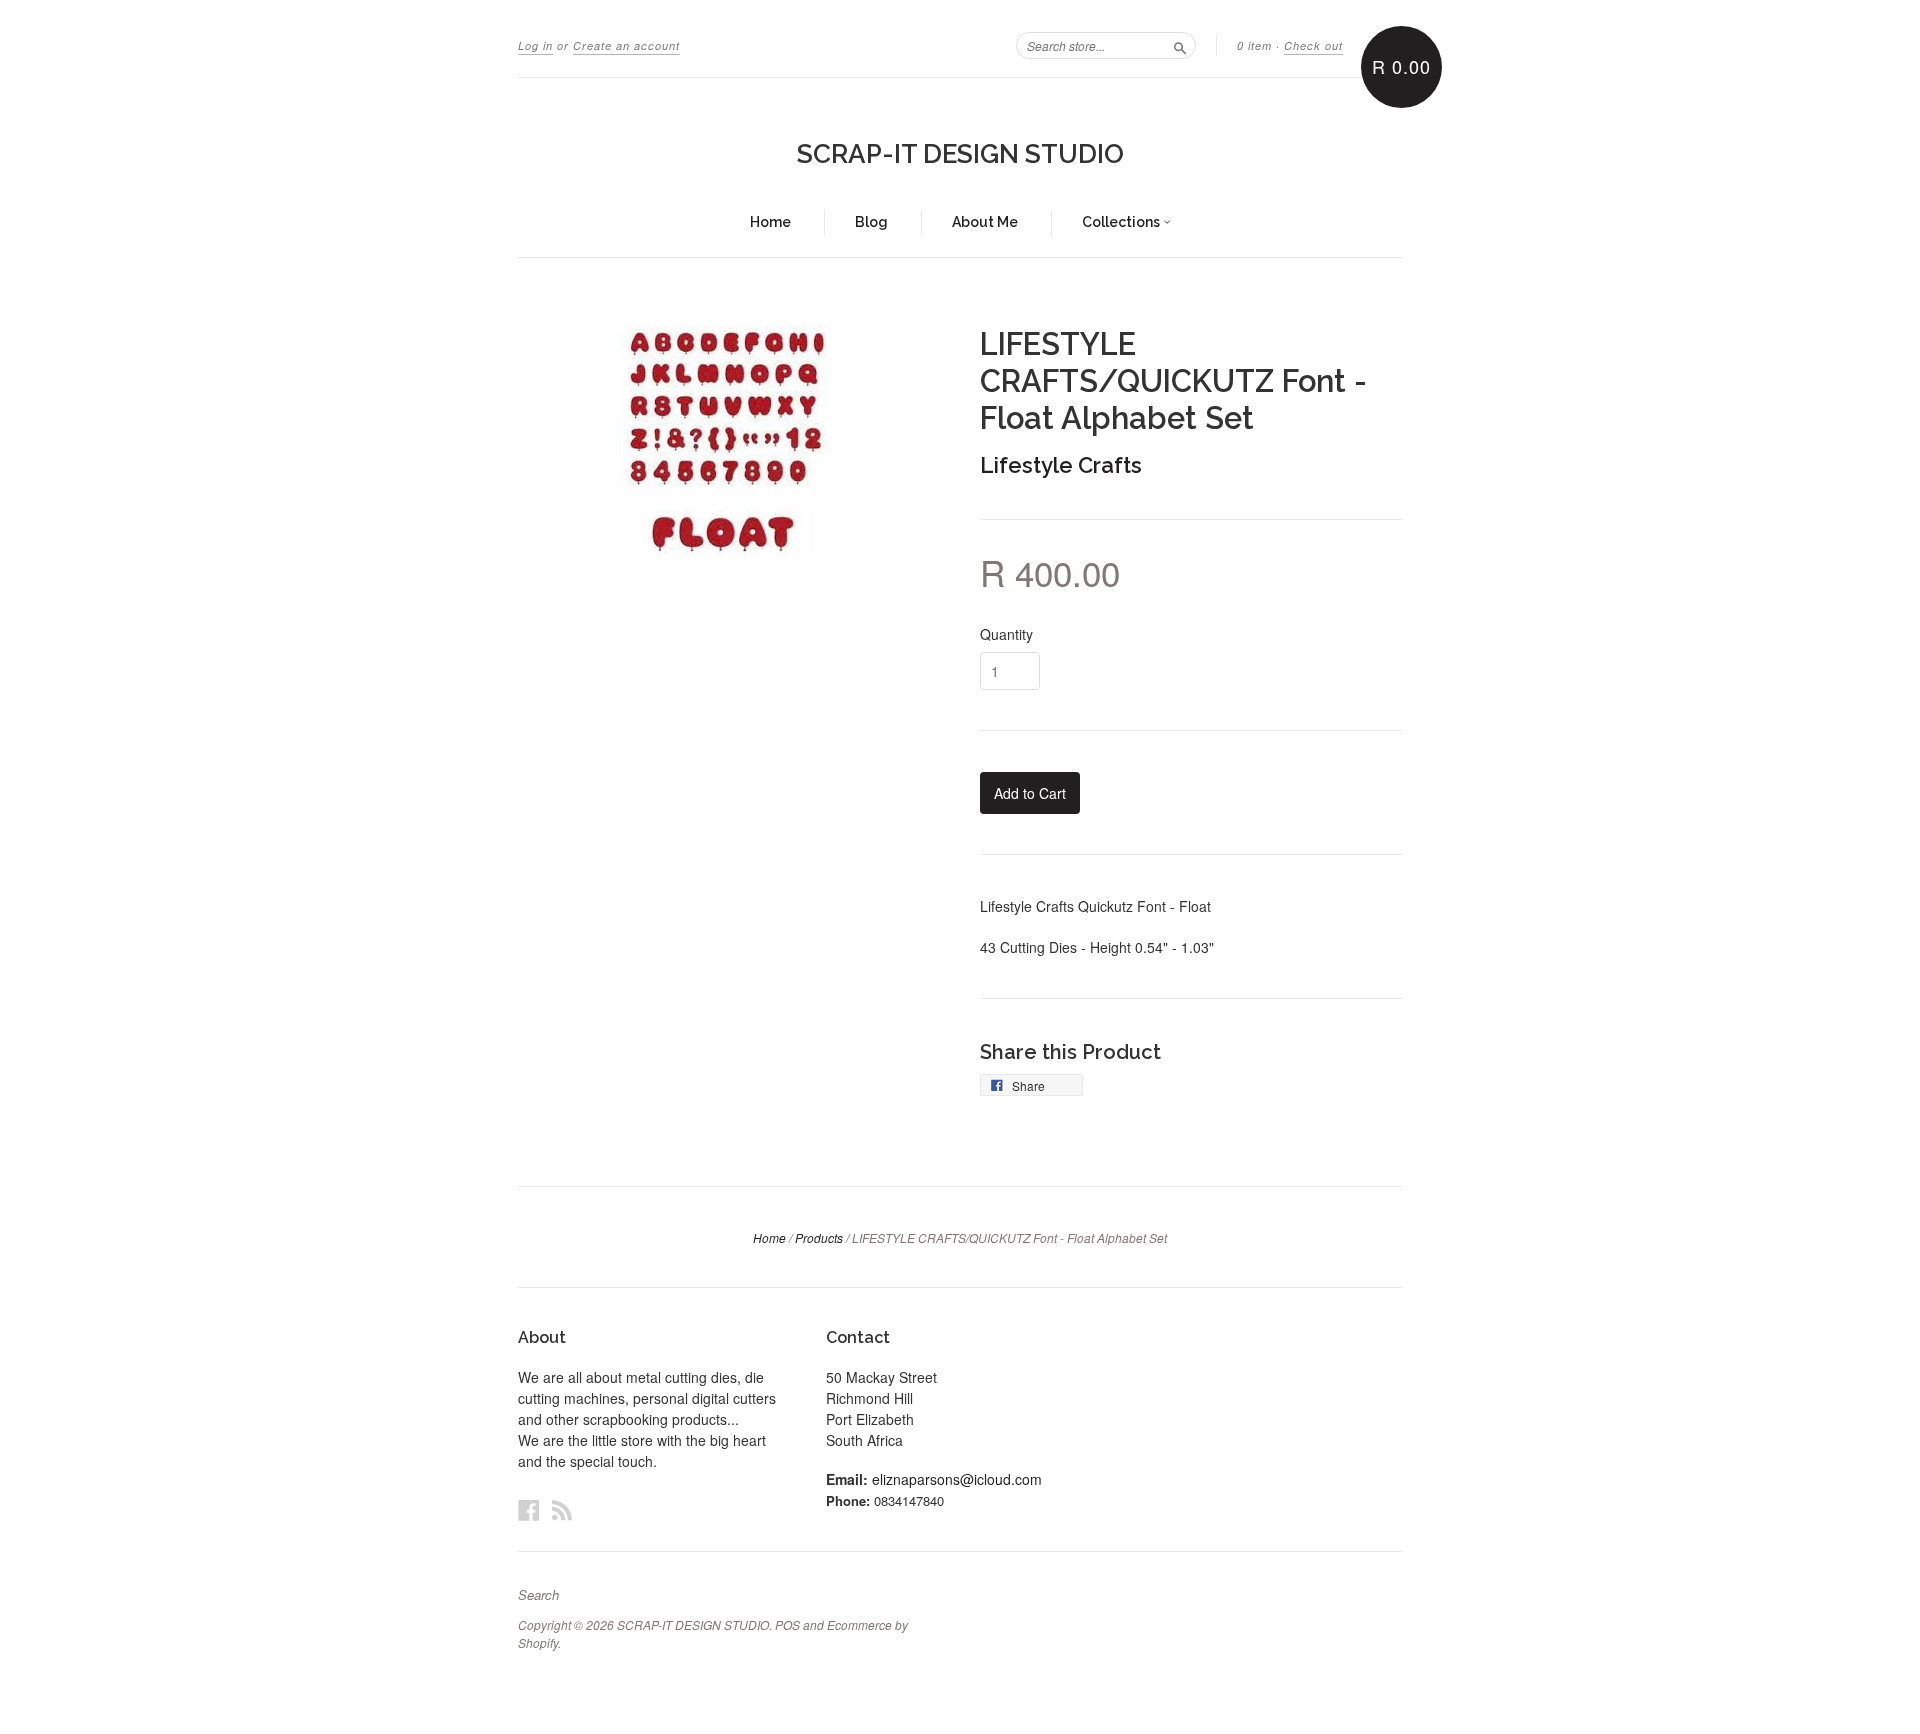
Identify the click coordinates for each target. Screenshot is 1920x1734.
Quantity (1006, 634)
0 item (1254, 45)
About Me (985, 222)
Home (770, 222)
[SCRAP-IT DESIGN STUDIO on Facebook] (529, 1509)
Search (538, 1595)
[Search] (1180, 45)
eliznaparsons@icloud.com (957, 1479)
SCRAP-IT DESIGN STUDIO (960, 154)
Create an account (626, 45)
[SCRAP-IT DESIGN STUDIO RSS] (562, 1509)
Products (819, 1237)
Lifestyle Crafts (1061, 465)
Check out (1313, 45)
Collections (1122, 222)
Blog (871, 222)
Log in (535, 45)
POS (787, 1624)
